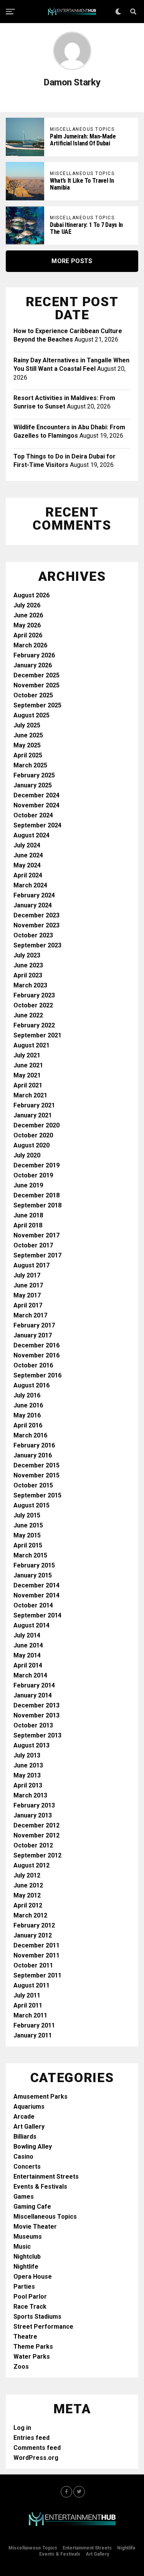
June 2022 (28, 1015)
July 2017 (27, 1275)
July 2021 (27, 1055)
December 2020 (36, 1125)
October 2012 (33, 1845)
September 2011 (37, 1975)
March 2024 (30, 885)
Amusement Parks (41, 2097)
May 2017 (27, 1295)
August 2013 (31, 1745)
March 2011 (30, 2015)
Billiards (25, 2137)
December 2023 (36, 915)
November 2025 (36, 685)
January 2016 (33, 1455)
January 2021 (33, 1115)
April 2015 (28, 1545)
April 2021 (28, 1085)
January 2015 (33, 1575)
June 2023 (28, 965)
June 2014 (28, 1645)
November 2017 (36, 1235)
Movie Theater (35, 2227)
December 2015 (36, 1465)
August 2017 (31, 1265)
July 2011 (27, 1995)
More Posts (72, 261)
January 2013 (33, 1815)
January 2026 (33, 665)
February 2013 (34, 1805)
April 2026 (28, 635)
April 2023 (28, 975)
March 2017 (30, 1315)
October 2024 (33, 815)
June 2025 (28, 735)
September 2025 (37, 705)
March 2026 (30, 645)
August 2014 (31, 1625)
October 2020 (33, 1135)
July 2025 (27, 725)
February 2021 (34, 1105)
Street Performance (43, 2327)
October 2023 (33, 935)
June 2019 (28, 1185)
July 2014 (27, 1635)
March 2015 (30, 1555)
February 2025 (34, 775)
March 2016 (30, 1435)
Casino (23, 2157)
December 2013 (36, 1705)
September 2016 (37, 1375)
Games (24, 2197)
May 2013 (27, 1775)
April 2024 (28, 875)
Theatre (25, 2337)
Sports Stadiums (37, 2317)
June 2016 (28, 1405)
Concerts (27, 2167)
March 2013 (30, 1795)
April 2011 (28, 2005)
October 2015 (33, 1485)
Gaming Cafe (32, 2207)
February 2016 (34, 1445)
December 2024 (36, 795)
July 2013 (27, 1755)
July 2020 (27, 1155)
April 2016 (28, 1425)
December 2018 (36, 1195)
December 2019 (36, 1165)
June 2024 (28, 855)
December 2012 (36, 1825)
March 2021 (30, 1095)
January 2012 (33, 1935)
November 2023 (36, 925)
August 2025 (31, 715)
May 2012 (27, 1895)
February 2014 (34, 1685)
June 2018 (28, 1215)
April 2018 (28, 1225)
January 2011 (33, 2035)
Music (22, 2247)
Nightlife (26, 2267)
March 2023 (30, 985)
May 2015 (27, 1535)
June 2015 (28, 1525)
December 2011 (36, 1945)
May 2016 (27, 1415)
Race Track (30, 2307)
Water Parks (32, 2357)
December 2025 (36, 675)
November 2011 (36, 1955)
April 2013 (28, 1785)
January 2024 (33, 905)
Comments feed (37, 2448)
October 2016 (33, 1365)
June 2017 (28, 1285)
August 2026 (31, 595)
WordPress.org (36, 2458)
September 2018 (37, 1205)
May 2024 (27, 865)
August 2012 (31, 1865)
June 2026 (28, 615)
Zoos (21, 2367)
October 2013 (33, 1725)
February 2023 (34, 995)
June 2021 (28, 1065)
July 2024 (27, 845)
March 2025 (30, 765)
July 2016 (27, 1395)
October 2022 (33, 1005)
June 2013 (28, 1765)
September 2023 (37, 945)
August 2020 (31, 1145)
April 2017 (28, 1305)
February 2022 (34, 1025)
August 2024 (31, 835)
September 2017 (37, 1255)
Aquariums (29, 2107)
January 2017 (33, 1335)
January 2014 (33, 1695)
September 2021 (37, 1035)
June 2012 (28, 1885)
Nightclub (27, 2257)
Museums (28, 2237)
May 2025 (27, 745)
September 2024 (37, 825)
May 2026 (27, 625)
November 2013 (36, 1715)
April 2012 (28, 1905)
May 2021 (27, 1075)
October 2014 (33, 1605)
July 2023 (27, 955)
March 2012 (30, 1915)
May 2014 (27, 1655)
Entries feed (31, 2438)
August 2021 (31, 1045)
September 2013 (37, 1735)
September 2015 (37, 1495)
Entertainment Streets (46, 2177)
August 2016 (31, 1385)
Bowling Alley (33, 2147)
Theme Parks (33, 2347)
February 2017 (34, 1325)
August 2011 (31, 1985)
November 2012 (36, 1835)
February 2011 (34, 2025)
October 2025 (33, 695)
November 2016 (36, 1355)
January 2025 (33, 785)
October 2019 (33, 1175)
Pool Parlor (30, 2297)
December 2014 (36, 1585)
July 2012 (27, 1875)
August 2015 (31, 1505)
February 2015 (34, 1565)
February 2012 (34, 1925)
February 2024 (34, 895)
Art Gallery (29, 2127)
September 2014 (37, 1615)
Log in (22, 2428)
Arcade (24, 2117)
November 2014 (36, 1595)
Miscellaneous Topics (45, 2217)
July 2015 (27, 1515)
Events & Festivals (40, 2187)
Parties (24, 2287)
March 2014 (30, 1675)
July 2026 (27, 605)
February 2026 (34, 655)
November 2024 (36, 805)
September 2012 (37, 1855)
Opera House (33, 2277)
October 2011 (33, 1965)
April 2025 (28, 755)
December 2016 (36, 1345)
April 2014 (28, 1665)
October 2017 (33, 1245)
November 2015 (36, 1475)
